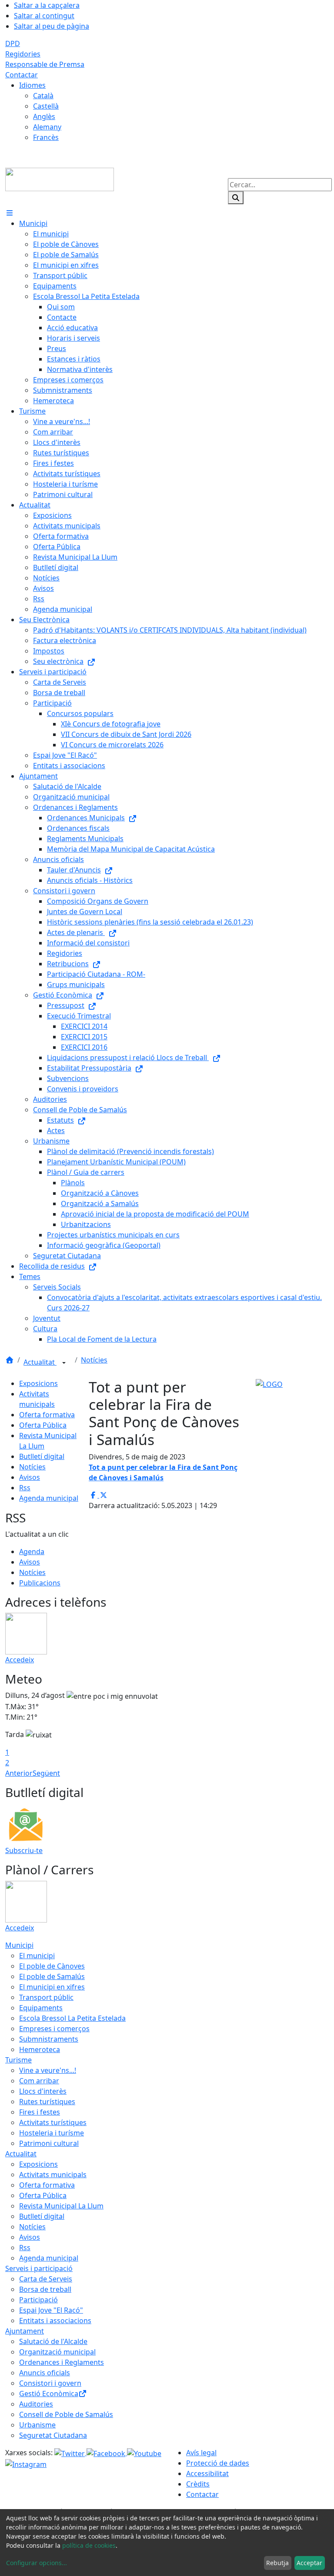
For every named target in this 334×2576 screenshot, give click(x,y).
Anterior (19, 1773)
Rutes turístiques (47, 2102)
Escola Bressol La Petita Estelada (72, 2018)
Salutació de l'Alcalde (53, 2341)
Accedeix (20, 1660)
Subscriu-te (24, 1850)
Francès (46, 137)
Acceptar (309, 2563)
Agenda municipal (49, 1498)
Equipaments (41, 2008)
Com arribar (39, 2081)
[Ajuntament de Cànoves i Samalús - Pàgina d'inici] (60, 179)
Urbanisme (37, 2425)
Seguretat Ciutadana (53, 2435)
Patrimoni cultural (49, 2143)
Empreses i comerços (54, 2029)
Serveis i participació (39, 2268)
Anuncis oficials (45, 2373)
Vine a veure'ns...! (48, 2070)
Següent (46, 1773)
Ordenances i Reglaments (62, 2362)
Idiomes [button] (32, 85)
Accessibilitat (207, 2473)
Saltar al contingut (44, 16)
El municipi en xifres (52, 1987)
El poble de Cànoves (52, 1966)
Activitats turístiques (53, 2122)
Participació (38, 2300)
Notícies (94, 1360)
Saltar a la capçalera (47, 5)
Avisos (30, 1477)
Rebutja (277, 2563)
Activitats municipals (53, 2175)
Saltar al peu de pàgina (52, 26)
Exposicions (38, 1383)
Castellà (46, 106)
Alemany (47, 127)
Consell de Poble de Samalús (66, 2414)
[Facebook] (107, 2453)
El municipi (37, 1956)
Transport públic (46, 1997)
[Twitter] (70, 2453)
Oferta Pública (43, 1425)
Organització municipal (57, 2352)
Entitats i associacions (55, 2321)
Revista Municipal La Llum (61, 2206)
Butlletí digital (42, 1456)
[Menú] (10, 213)
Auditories (36, 2404)
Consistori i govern (50, 2383)
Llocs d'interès (43, 2091)
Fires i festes (40, 2112)
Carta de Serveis (46, 2279)
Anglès (44, 116)
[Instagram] (26, 2464)
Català (43, 96)
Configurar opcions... (37, 2563)
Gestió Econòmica (49, 2394)
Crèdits (198, 2484)
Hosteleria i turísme (52, 2133)
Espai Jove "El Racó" (51, 2310)
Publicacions (40, 1583)
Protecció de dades (218, 2463)
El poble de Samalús (52, 1976)
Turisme (18, 2060)
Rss (25, 1488)
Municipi (19, 1945)
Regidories (23, 54)
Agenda (32, 1552)
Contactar (22, 75)
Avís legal (201, 2453)
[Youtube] (144, 2453)
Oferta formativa (47, 1415)
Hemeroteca (40, 2049)
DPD (13, 43)
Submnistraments (49, 2039)
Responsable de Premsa (45, 64)
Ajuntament (25, 2331)
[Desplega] (64, 1363)
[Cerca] (236, 198)
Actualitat (40, 1362)
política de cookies (89, 2545)
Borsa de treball (45, 2289)
